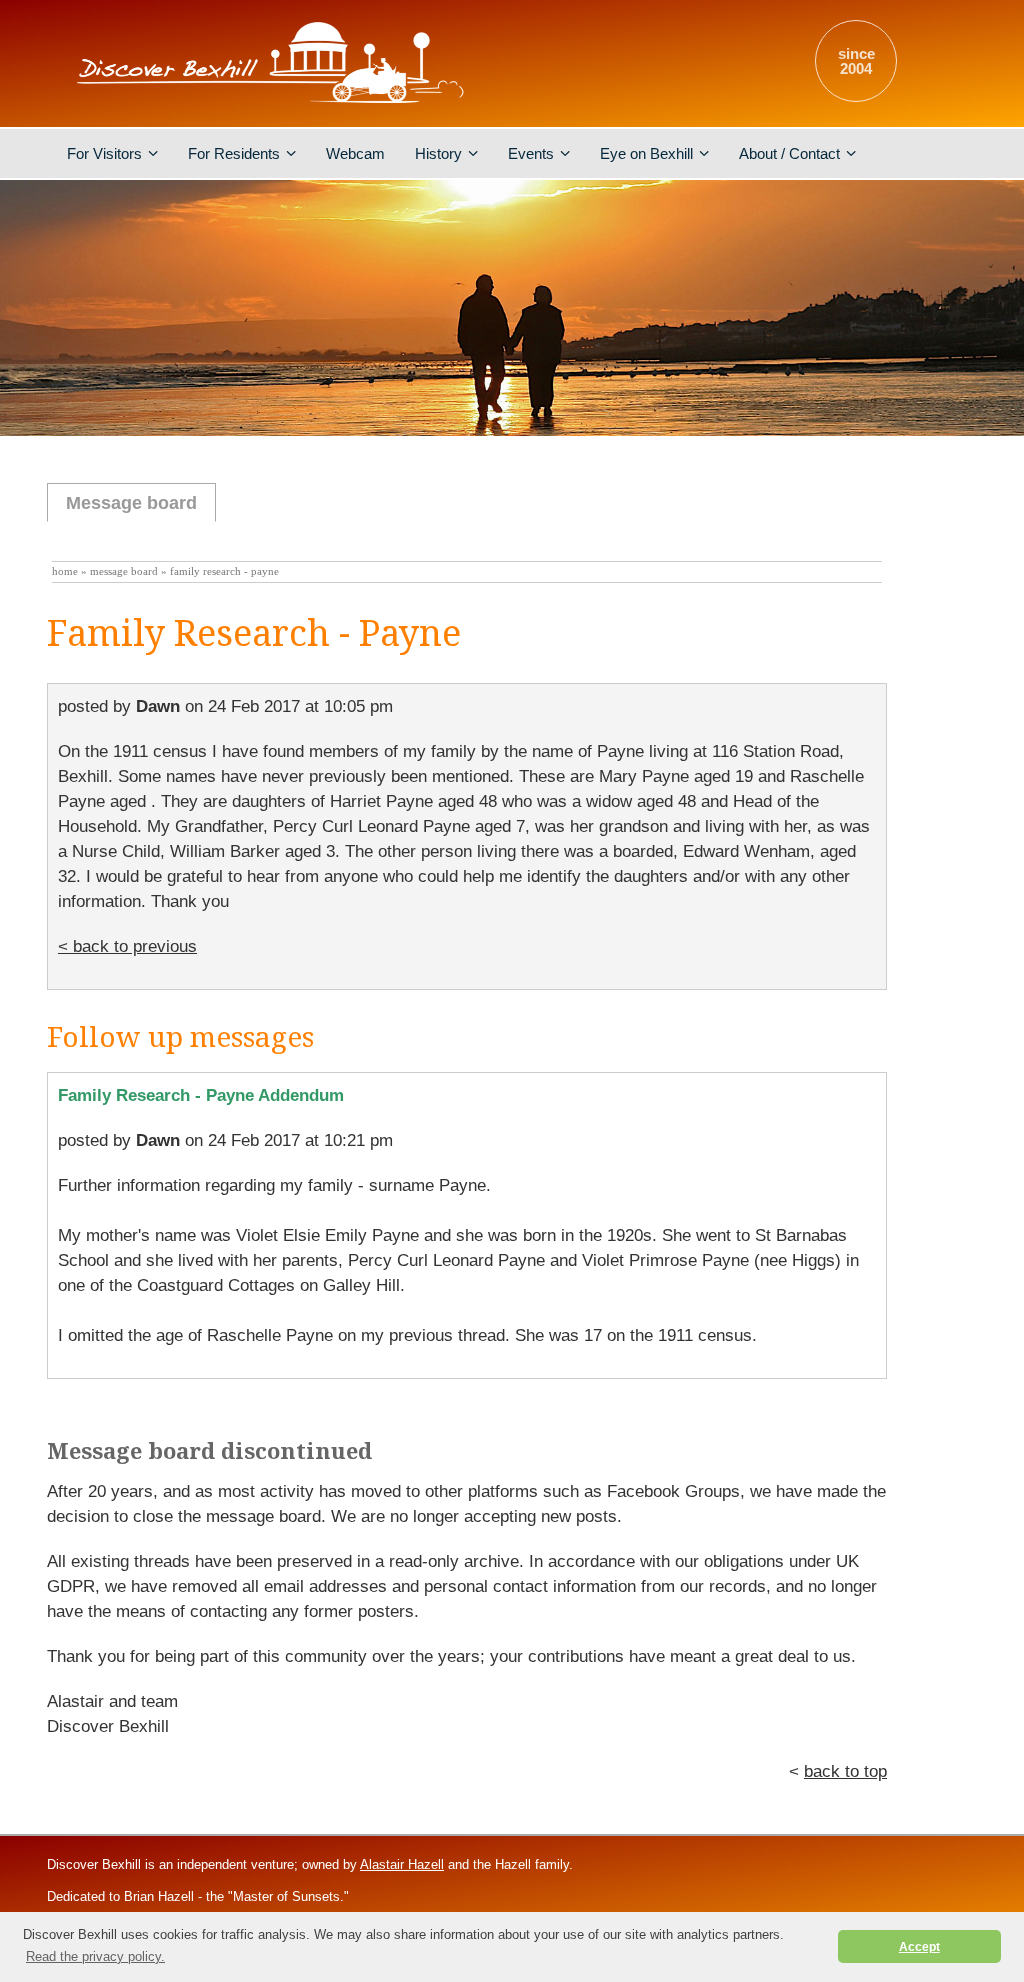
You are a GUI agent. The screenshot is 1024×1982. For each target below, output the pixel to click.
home (65, 571)
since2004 (856, 61)
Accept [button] (919, 1946)
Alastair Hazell (402, 1864)
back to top (845, 1771)
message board (124, 571)
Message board (131, 503)
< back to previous (127, 946)
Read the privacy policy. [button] (95, 1956)
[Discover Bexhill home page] (267, 104)
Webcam (355, 153)
